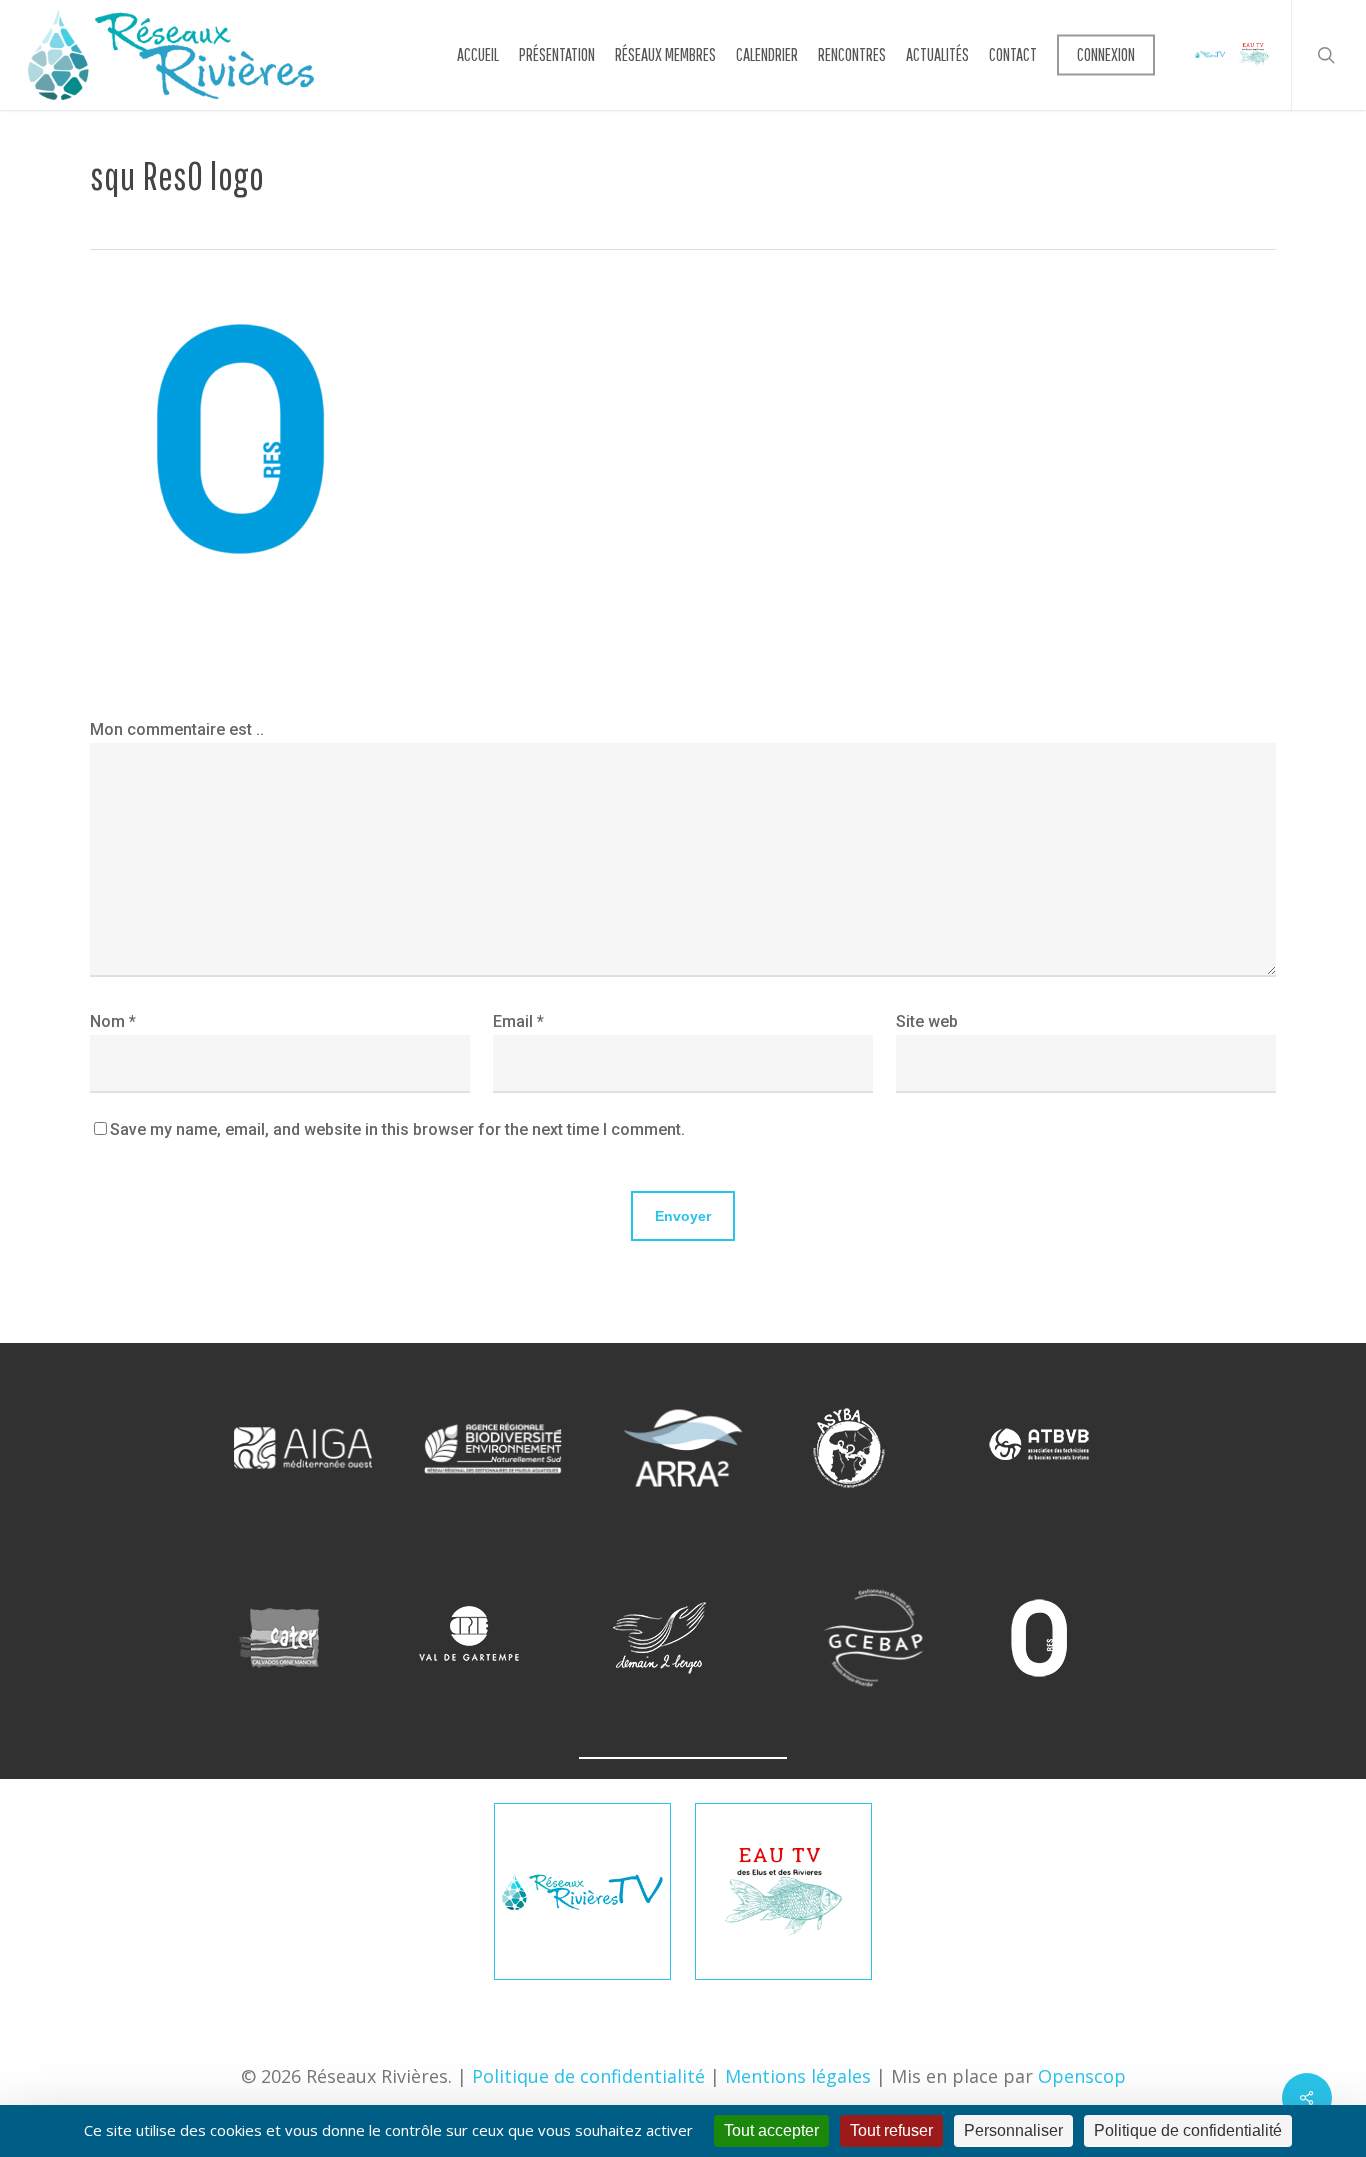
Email (518, 1021)
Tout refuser (891, 2130)
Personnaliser (1013, 2130)
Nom (113, 1021)
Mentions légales (798, 2076)
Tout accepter (771, 2130)
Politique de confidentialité (588, 2076)
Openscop (1082, 2076)
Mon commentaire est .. (177, 729)
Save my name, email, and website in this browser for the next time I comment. (397, 1129)
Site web (927, 1021)
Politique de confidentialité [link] (1188, 2130)
